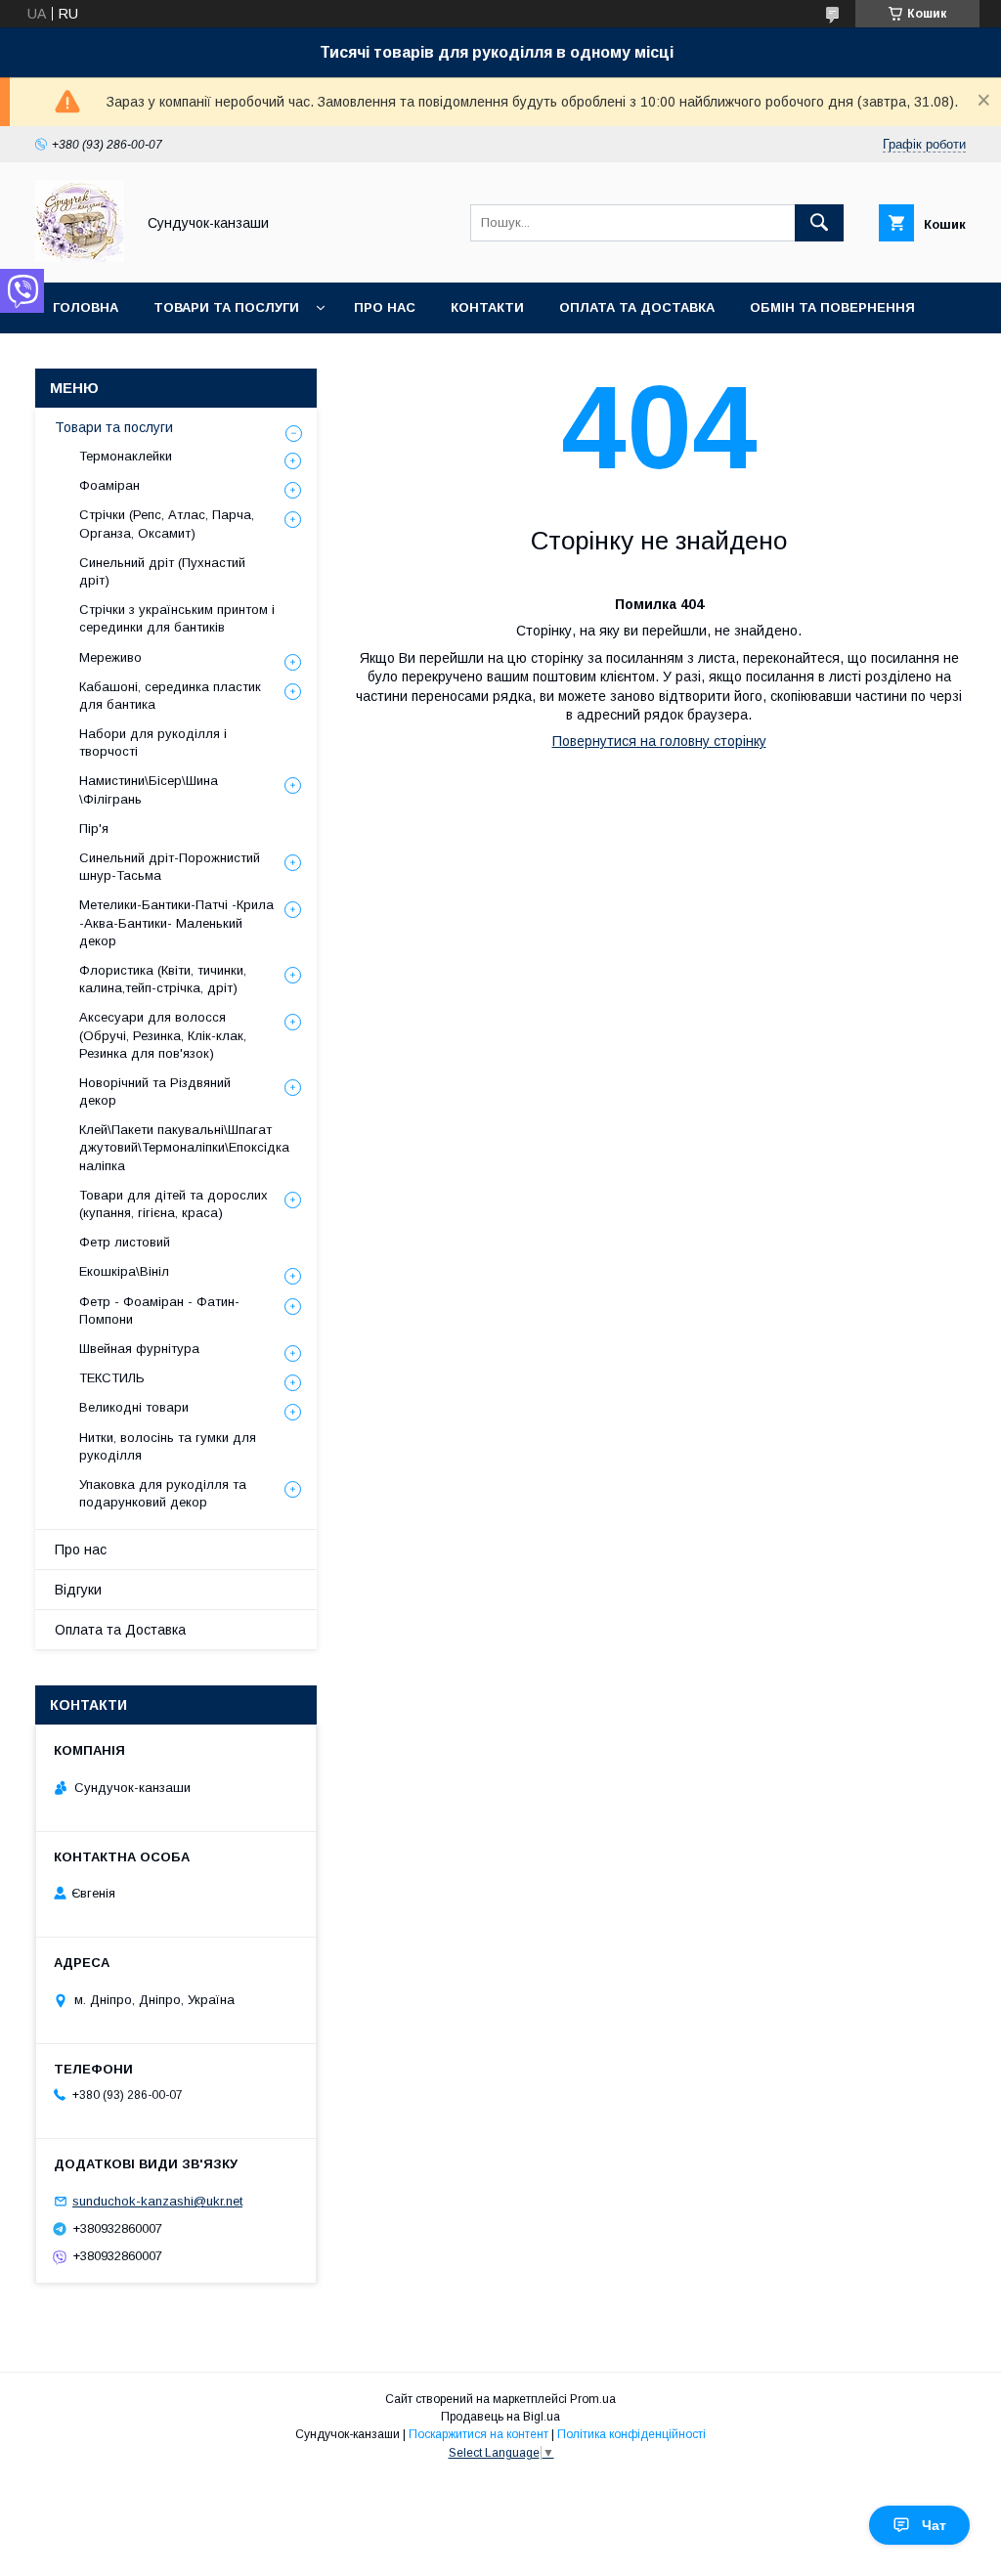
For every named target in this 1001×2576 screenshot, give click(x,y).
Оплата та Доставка (637, 307)
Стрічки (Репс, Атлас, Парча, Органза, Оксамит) (167, 524)
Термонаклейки (126, 456)
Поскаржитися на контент (479, 2434)
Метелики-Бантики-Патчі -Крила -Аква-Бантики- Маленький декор (176, 922)
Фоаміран (109, 485)
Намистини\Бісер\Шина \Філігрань (149, 789)
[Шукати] (819, 223)
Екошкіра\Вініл (124, 1271)
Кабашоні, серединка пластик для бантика (170, 696)
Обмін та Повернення (832, 307)
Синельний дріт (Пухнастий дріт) (162, 571)
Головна (86, 307)
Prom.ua (593, 2399)
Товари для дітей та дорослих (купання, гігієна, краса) (174, 1204)
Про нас (385, 307)
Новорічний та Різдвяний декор (155, 1092)
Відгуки (78, 1590)
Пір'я (94, 829)
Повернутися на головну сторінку (659, 741)
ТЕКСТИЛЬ (112, 1378)
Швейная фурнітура (139, 1349)
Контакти (487, 307)
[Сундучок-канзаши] (80, 257)
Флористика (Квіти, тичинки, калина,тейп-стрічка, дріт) (163, 979)
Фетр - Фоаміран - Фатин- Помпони (159, 1310)
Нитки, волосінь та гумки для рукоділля (168, 1446)
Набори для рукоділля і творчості (153, 742)
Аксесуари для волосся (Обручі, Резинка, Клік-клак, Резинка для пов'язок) (163, 1035)
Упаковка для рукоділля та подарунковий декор (163, 1493)
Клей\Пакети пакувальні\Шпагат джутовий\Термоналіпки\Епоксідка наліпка (184, 1147)
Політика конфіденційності (631, 2434)
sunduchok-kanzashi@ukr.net (157, 2201)
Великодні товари (134, 1407)
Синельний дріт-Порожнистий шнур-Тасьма (170, 867)
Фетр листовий (125, 1242)
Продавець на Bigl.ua (500, 2417)
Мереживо (110, 657)
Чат (934, 2525)
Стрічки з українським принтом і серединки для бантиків (177, 618)
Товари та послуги (226, 307)
